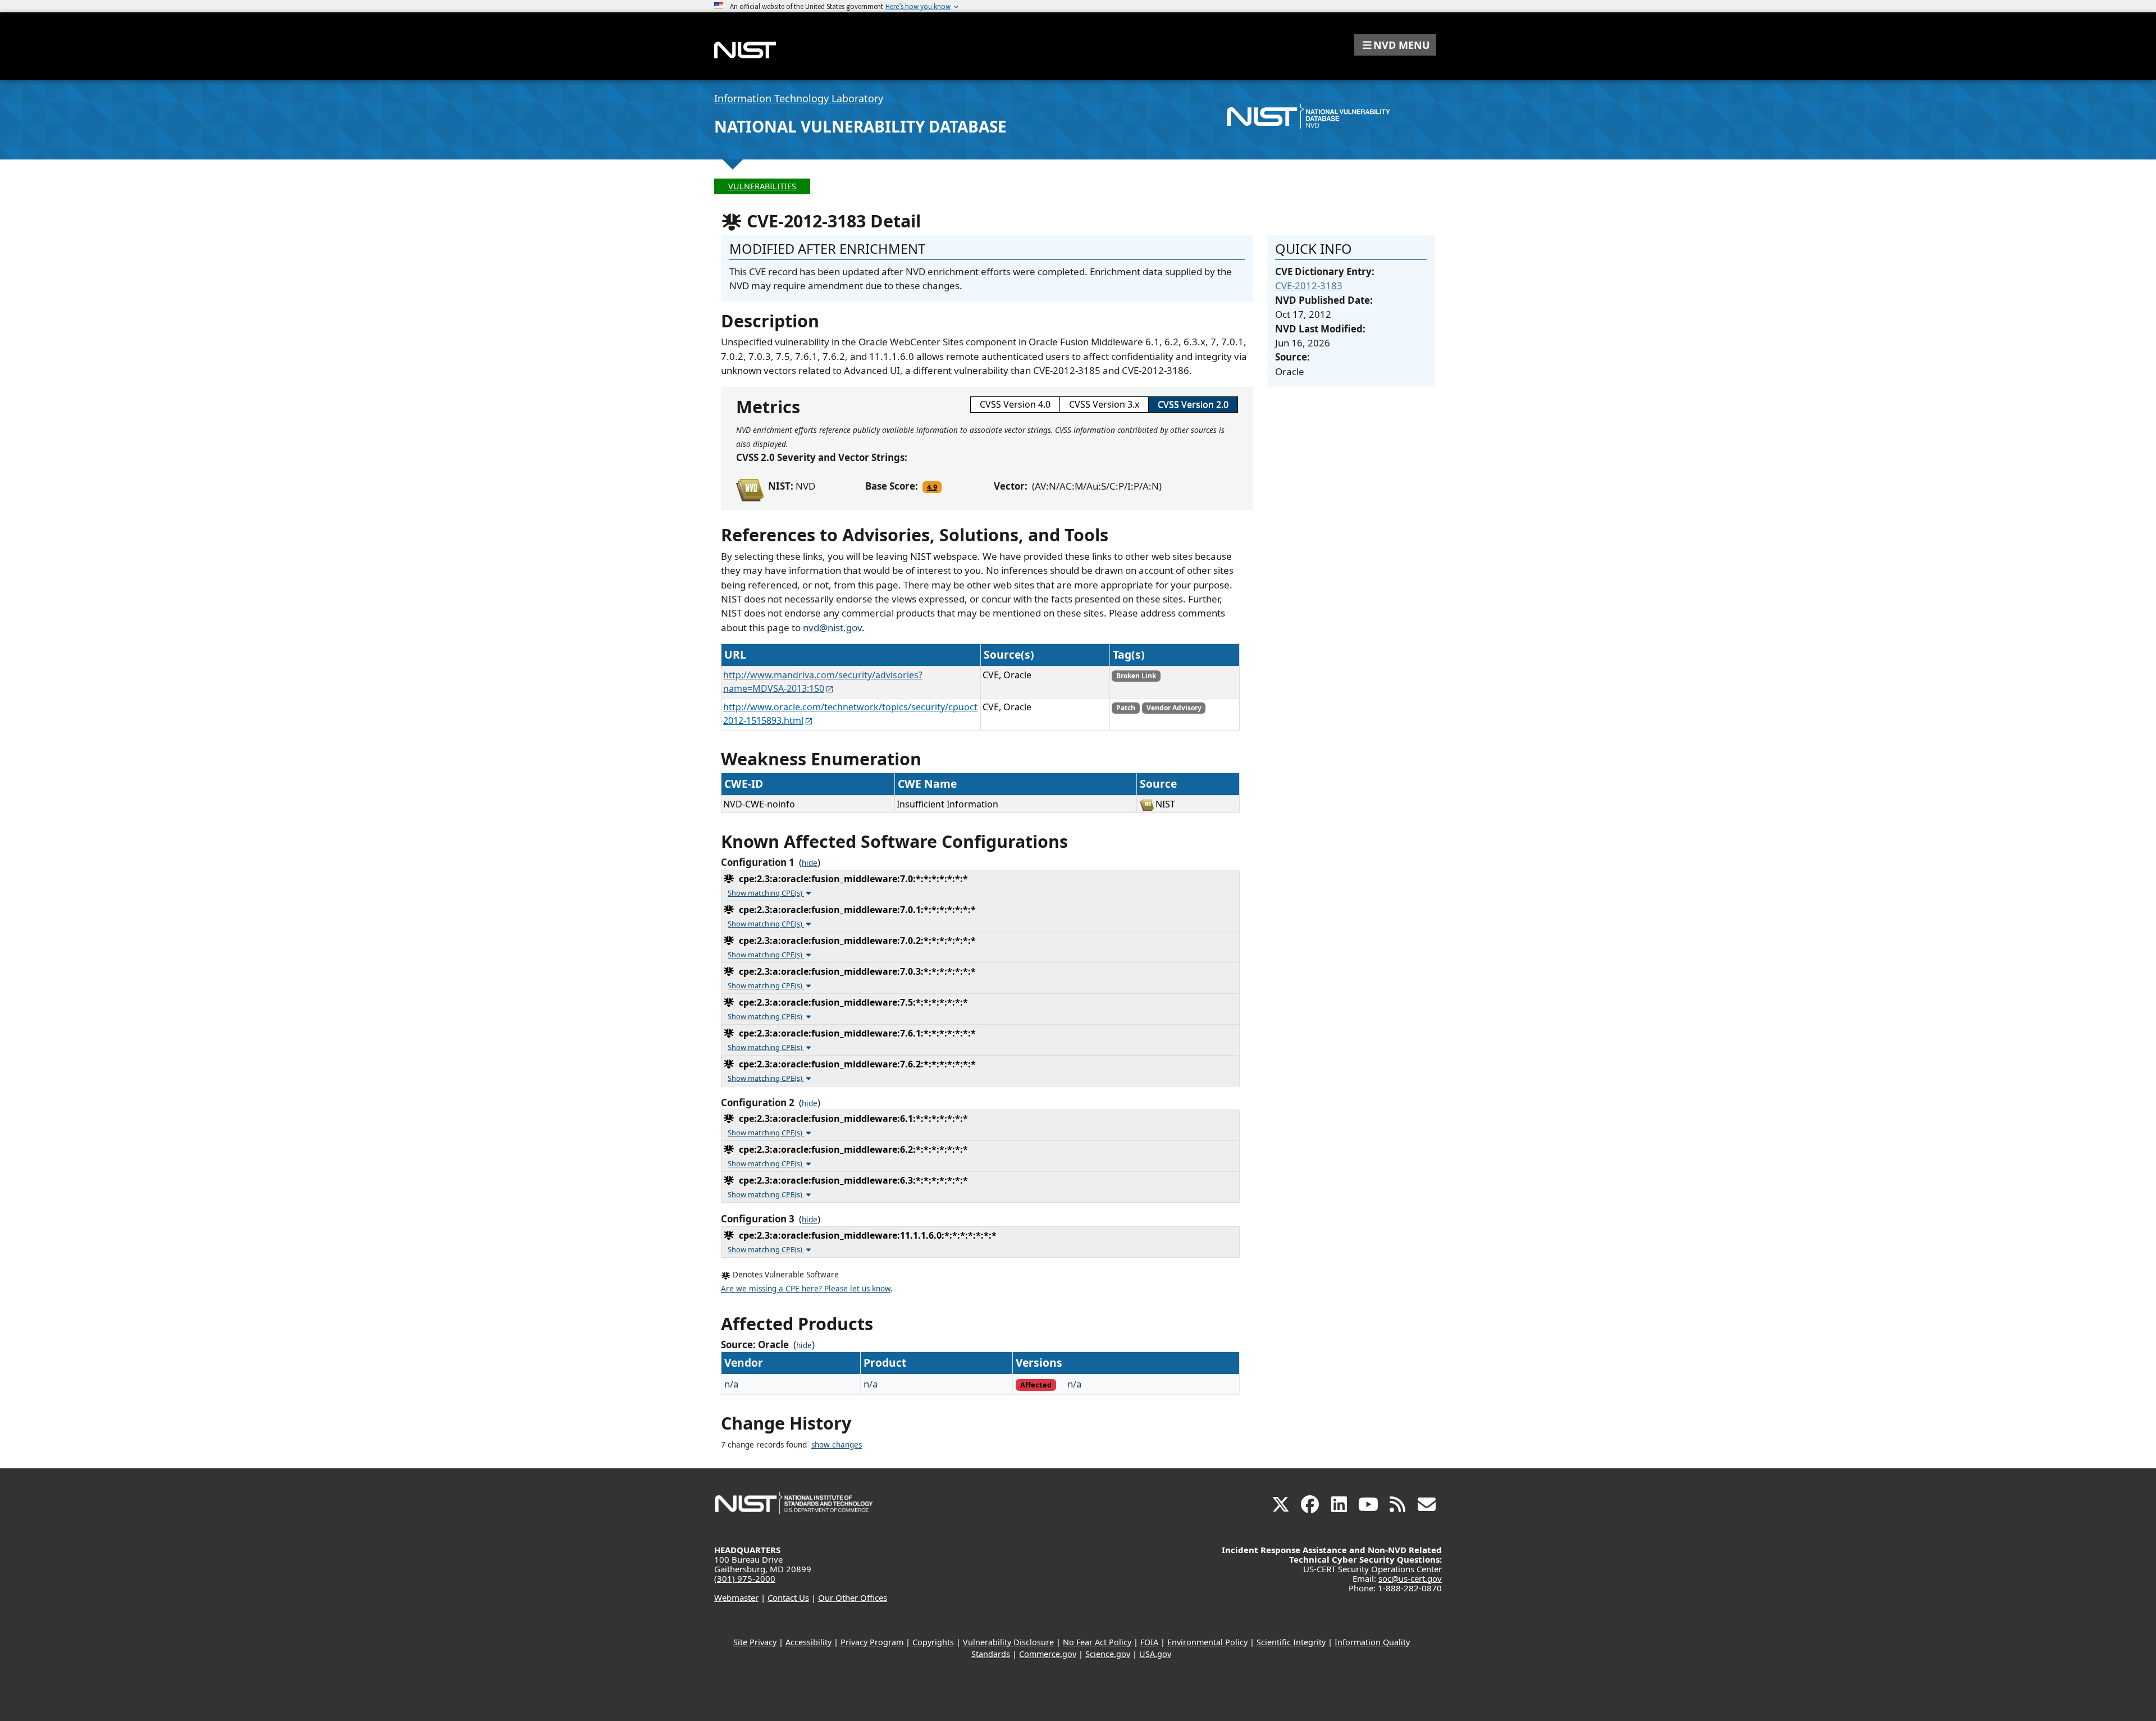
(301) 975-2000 (745, 1578)
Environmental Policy (1207, 1642)
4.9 (932, 487)
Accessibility (808, 1642)
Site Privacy (755, 1642)
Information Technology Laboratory (799, 98)
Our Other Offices (853, 1597)
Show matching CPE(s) (766, 893)
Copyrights (933, 1642)
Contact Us (788, 1597)
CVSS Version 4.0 (1015, 404)
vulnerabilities (762, 186)
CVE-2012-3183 (1309, 286)
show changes (837, 1445)
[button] (1395, 45)
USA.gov (1155, 1654)
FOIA (1149, 1642)
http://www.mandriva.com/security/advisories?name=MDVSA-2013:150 (823, 682)
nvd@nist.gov (832, 627)
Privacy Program (872, 1642)
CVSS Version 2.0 (1193, 404)
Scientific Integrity (1291, 1642)
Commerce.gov (1048, 1654)
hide (810, 863)
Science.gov (1108, 1654)
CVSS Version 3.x (1104, 404)
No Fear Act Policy (1097, 1642)
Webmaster (736, 1597)
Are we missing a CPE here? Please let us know (806, 1289)
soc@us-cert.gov (1410, 1578)
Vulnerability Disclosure (1008, 1642)
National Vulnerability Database (860, 126)
